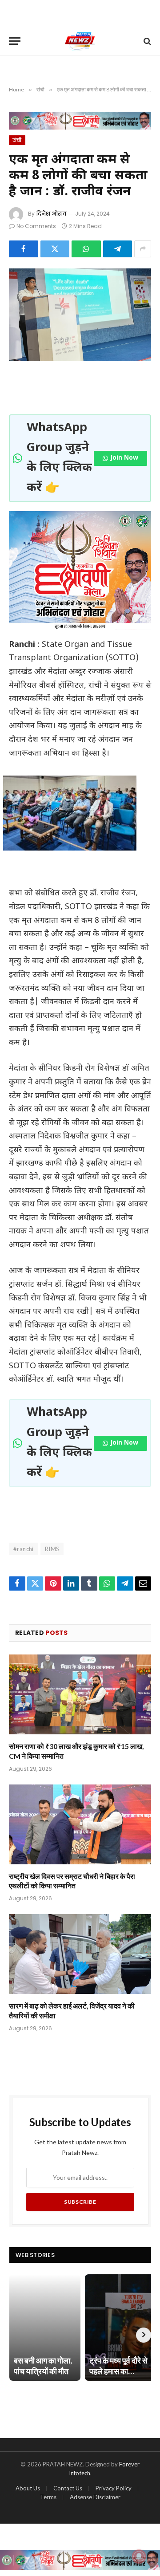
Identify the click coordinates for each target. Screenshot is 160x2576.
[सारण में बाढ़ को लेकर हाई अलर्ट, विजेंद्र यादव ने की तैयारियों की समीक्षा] (80, 1954)
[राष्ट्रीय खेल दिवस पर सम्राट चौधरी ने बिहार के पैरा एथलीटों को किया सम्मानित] (80, 1824)
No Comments (36, 226)
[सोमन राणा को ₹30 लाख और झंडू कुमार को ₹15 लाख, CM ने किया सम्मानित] (80, 1694)
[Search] (146, 41)
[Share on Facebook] (24, 249)
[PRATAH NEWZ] (80, 41)
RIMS (52, 1549)
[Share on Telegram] (118, 249)
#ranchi (24, 1549)
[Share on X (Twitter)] (55, 249)
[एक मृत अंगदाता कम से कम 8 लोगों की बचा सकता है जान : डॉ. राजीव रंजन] (80, 315)
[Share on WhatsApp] (86, 249)
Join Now (124, 458)
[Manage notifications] (139, 2556)
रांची (17, 140)
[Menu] (15, 41)
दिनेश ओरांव (51, 214)
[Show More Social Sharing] (143, 249)
